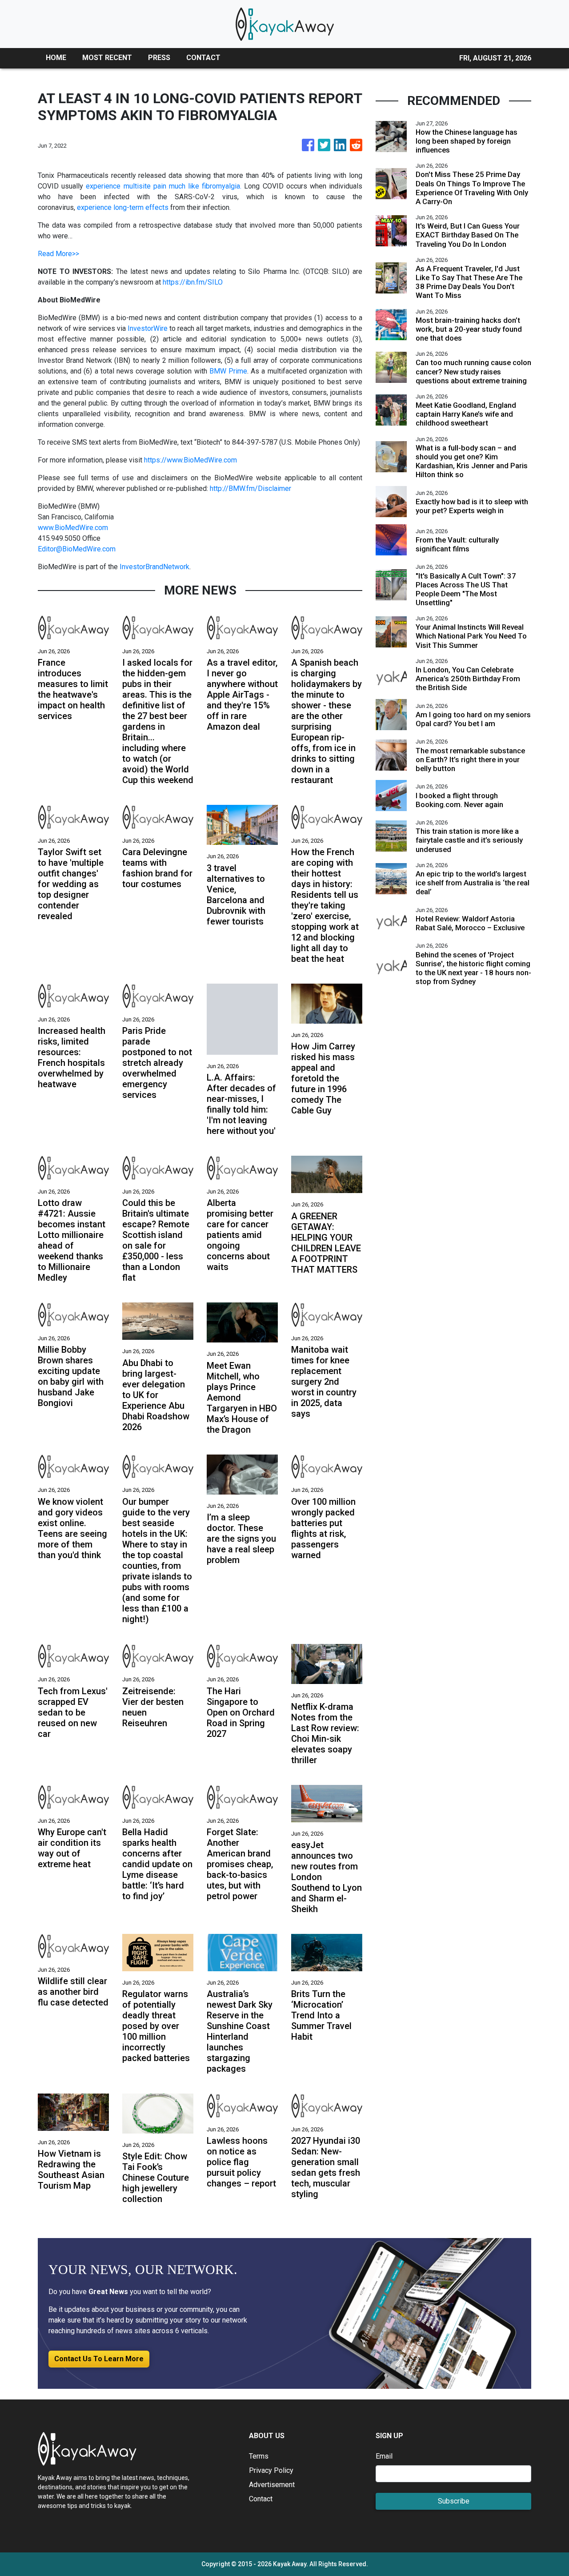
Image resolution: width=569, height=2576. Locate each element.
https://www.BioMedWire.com (190, 460)
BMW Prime (228, 371)
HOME (56, 58)
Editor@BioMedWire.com (77, 549)
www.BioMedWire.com (73, 528)
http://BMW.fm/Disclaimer (250, 488)
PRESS (159, 58)
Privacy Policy (271, 2470)
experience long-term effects (123, 207)
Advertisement (272, 2485)
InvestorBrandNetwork (154, 567)
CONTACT (203, 58)
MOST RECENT (107, 58)
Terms (259, 2456)
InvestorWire (148, 328)
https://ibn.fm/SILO (193, 282)
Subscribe (454, 2501)
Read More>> (58, 254)
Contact (261, 2499)
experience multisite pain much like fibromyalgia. (164, 186)
